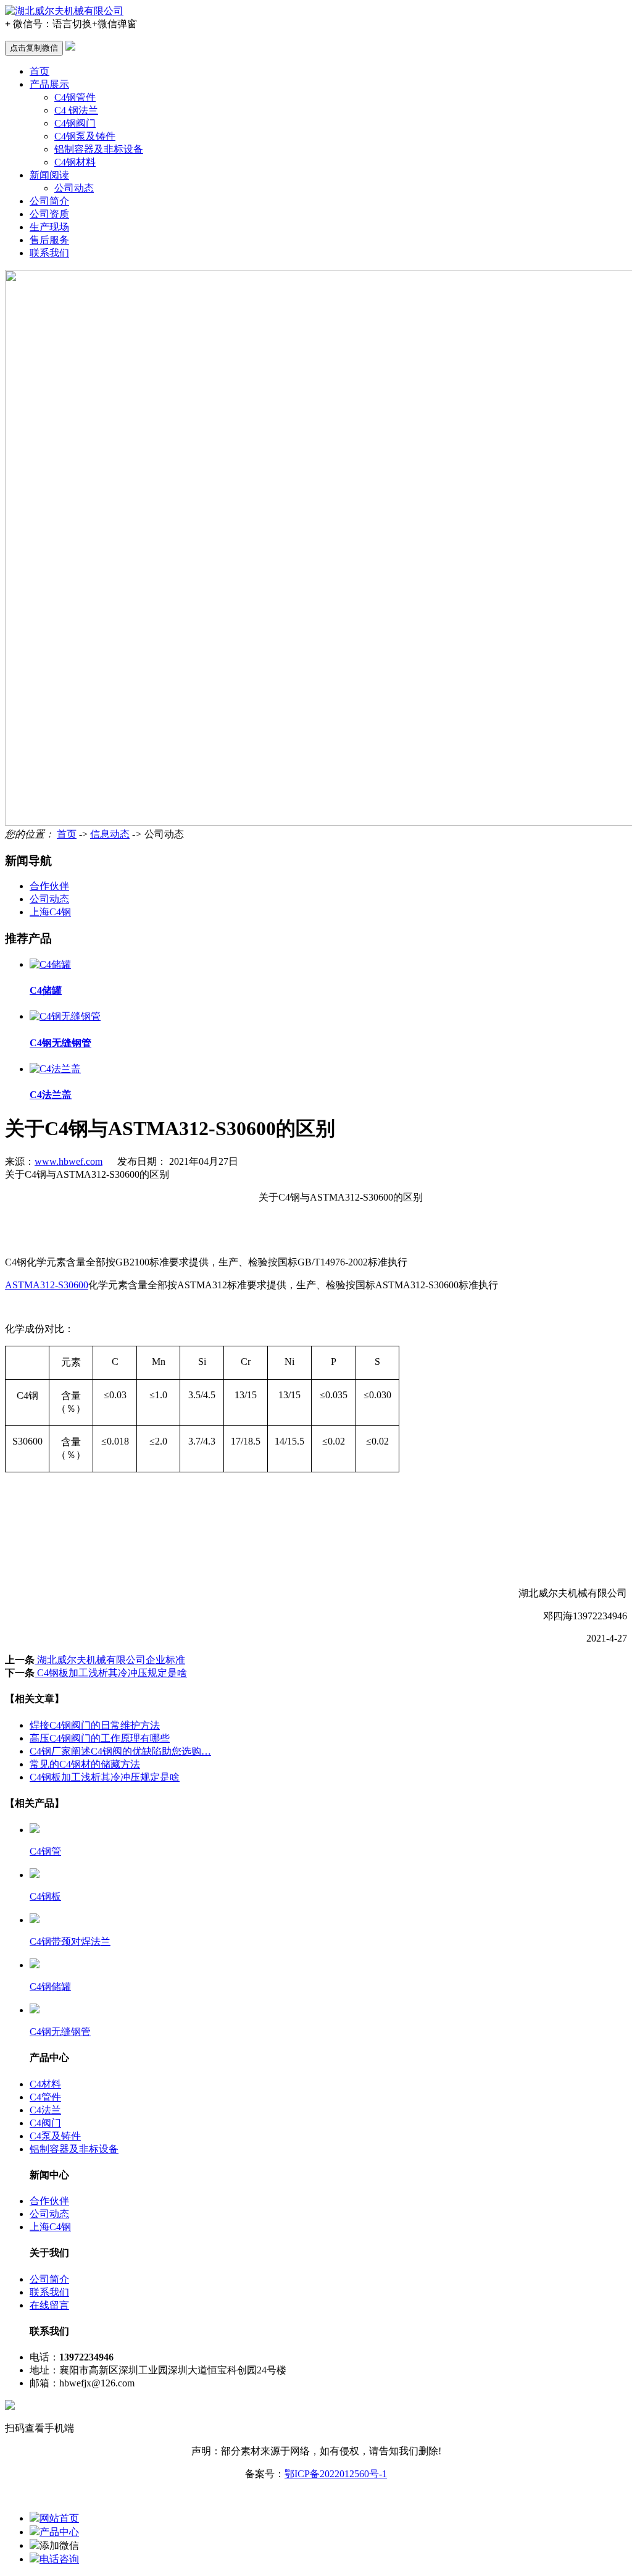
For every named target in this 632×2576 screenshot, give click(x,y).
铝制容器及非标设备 (99, 149)
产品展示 (49, 84)
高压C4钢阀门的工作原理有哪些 (100, 1738)
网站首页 (59, 2518)
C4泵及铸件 (55, 2136)
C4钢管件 (75, 97)
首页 (39, 71)
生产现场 (49, 227)
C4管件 (45, 2097)
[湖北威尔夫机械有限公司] (64, 11)
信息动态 (110, 834)
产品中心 (59, 2532)
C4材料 (45, 2084)
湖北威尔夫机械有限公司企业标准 (110, 1660)
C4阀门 (45, 2123)
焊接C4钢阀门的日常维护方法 (95, 1725)
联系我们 (49, 253)
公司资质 (49, 214)
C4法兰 (45, 2110)
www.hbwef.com (69, 1161)
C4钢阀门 (75, 123)
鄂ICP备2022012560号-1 (336, 2474)
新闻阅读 (49, 175)
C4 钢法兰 (76, 110)
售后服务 (49, 240)
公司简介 (49, 201)
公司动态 (74, 188)
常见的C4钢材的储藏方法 (85, 1764)
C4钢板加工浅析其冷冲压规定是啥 (111, 1673)
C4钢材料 (75, 162)
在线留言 (49, 2305)
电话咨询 (59, 2559)
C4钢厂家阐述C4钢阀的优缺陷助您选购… (120, 1751)
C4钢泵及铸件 (85, 136)
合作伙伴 (49, 886)
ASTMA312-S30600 (47, 1285)
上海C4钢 (50, 912)
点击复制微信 (34, 48)
